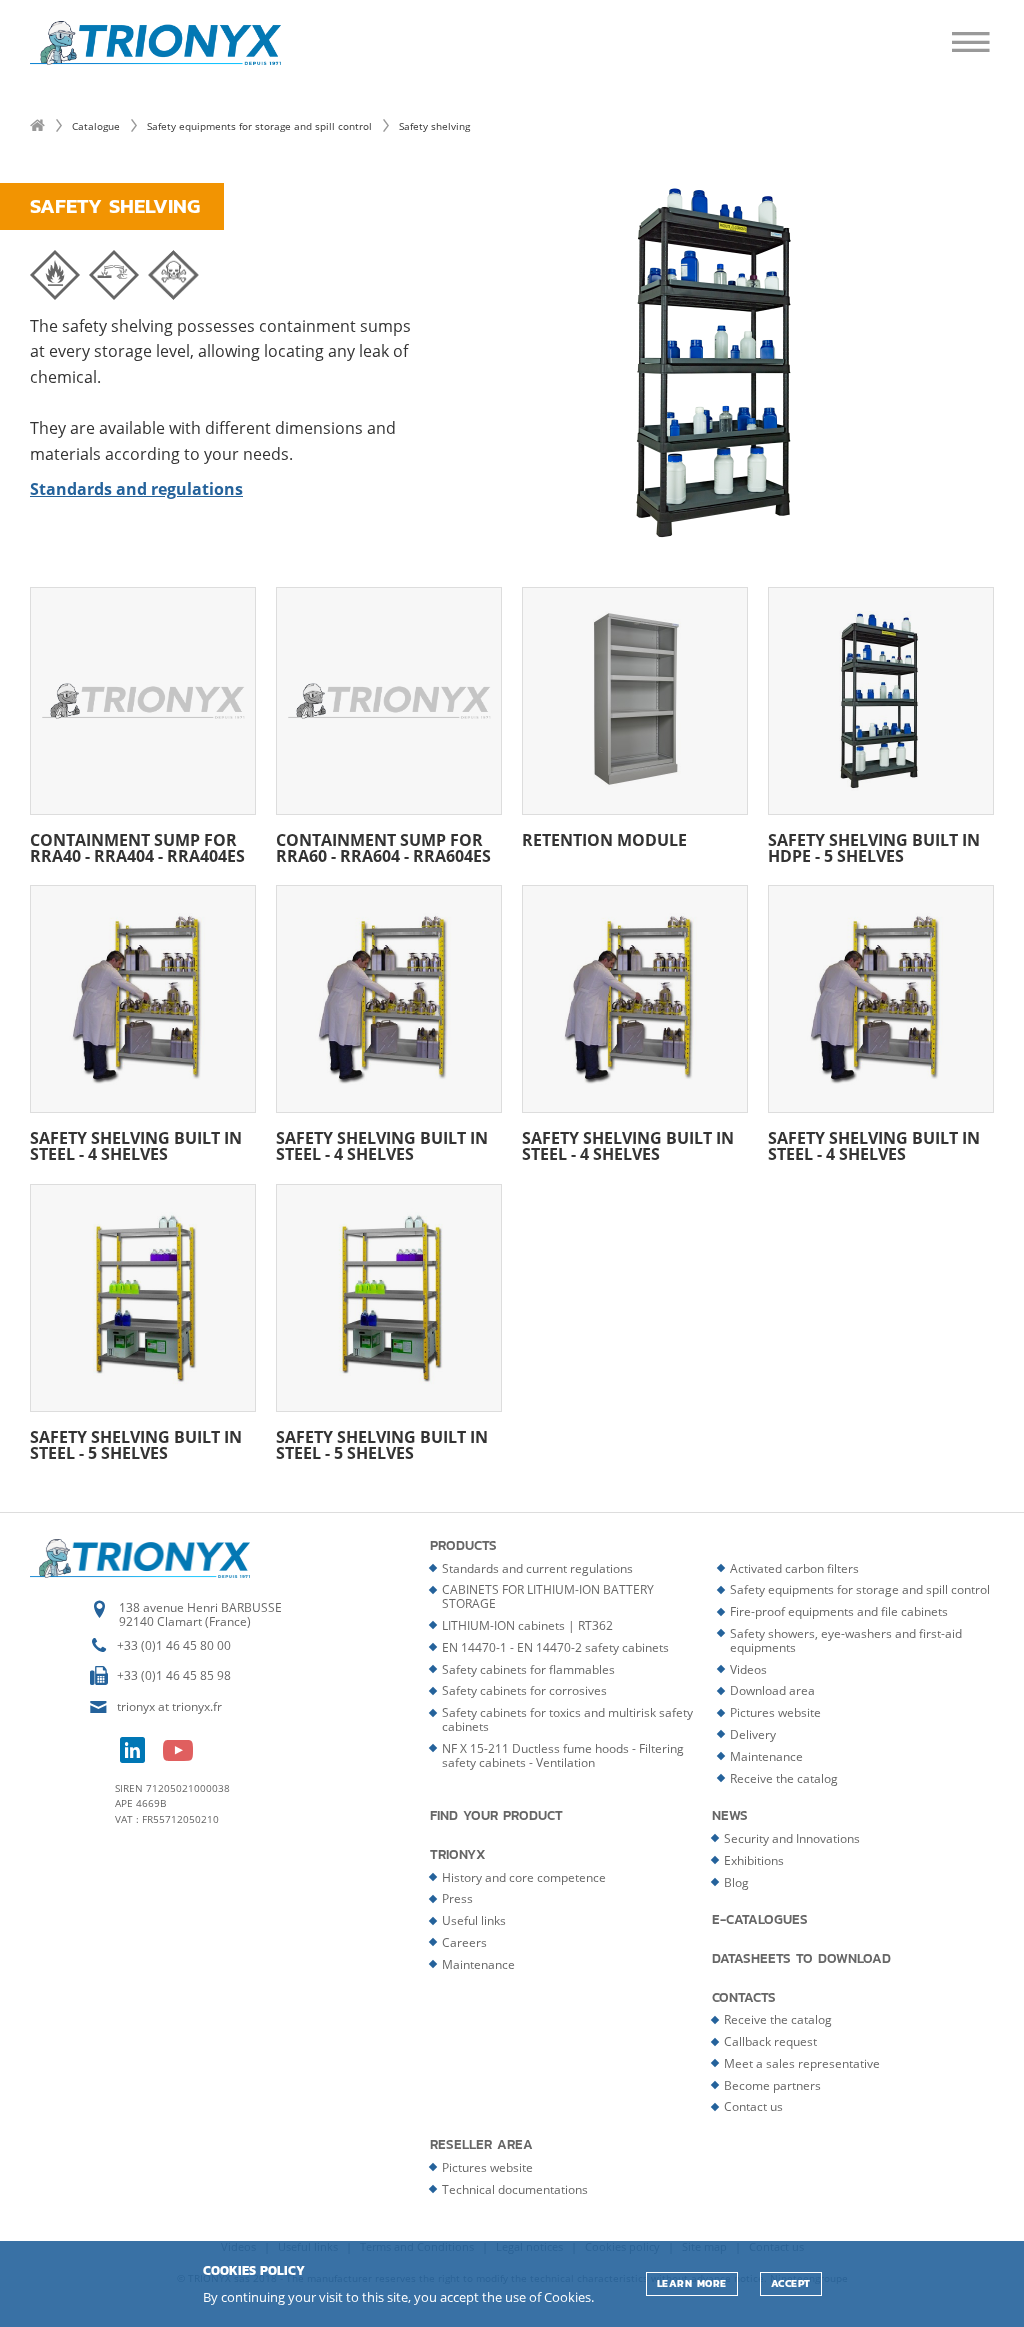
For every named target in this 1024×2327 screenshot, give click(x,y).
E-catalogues (760, 1920)
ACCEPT (791, 2283)
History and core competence (524, 1877)
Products (463, 1546)
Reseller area (481, 2145)
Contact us (753, 2106)
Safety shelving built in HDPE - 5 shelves (874, 846)
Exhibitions (754, 1860)
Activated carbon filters (794, 1568)
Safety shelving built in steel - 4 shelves (136, 1144)
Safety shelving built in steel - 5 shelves (136, 1443)
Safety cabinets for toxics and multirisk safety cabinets (567, 1719)
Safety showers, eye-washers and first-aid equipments (846, 1640)
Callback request (770, 2041)
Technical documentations (515, 2189)
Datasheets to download (801, 1959)
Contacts (744, 1998)
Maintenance (766, 1756)
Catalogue (96, 126)
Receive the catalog (784, 1778)
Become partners (772, 2085)
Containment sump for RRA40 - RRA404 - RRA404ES (137, 846)
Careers (464, 1942)
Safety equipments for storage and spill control (259, 126)
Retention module (604, 838)
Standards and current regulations (537, 1568)
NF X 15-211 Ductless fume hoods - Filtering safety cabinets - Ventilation (563, 1755)
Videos (748, 1669)
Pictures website (775, 1712)
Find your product (496, 1816)
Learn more (692, 2283)
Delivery (753, 1734)
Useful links (474, 1920)
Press (457, 1898)
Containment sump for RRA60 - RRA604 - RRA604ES (383, 846)
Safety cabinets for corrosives (524, 1690)
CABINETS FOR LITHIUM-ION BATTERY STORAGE (548, 1596)
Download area (772, 1690)
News (730, 1816)
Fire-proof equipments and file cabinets (839, 1611)
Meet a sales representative (802, 2063)
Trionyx (458, 1855)
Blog (736, 1882)
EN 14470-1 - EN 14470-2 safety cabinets (555, 1647)
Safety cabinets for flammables (528, 1669)
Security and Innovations (792, 1838)
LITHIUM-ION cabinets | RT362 (527, 1625)
